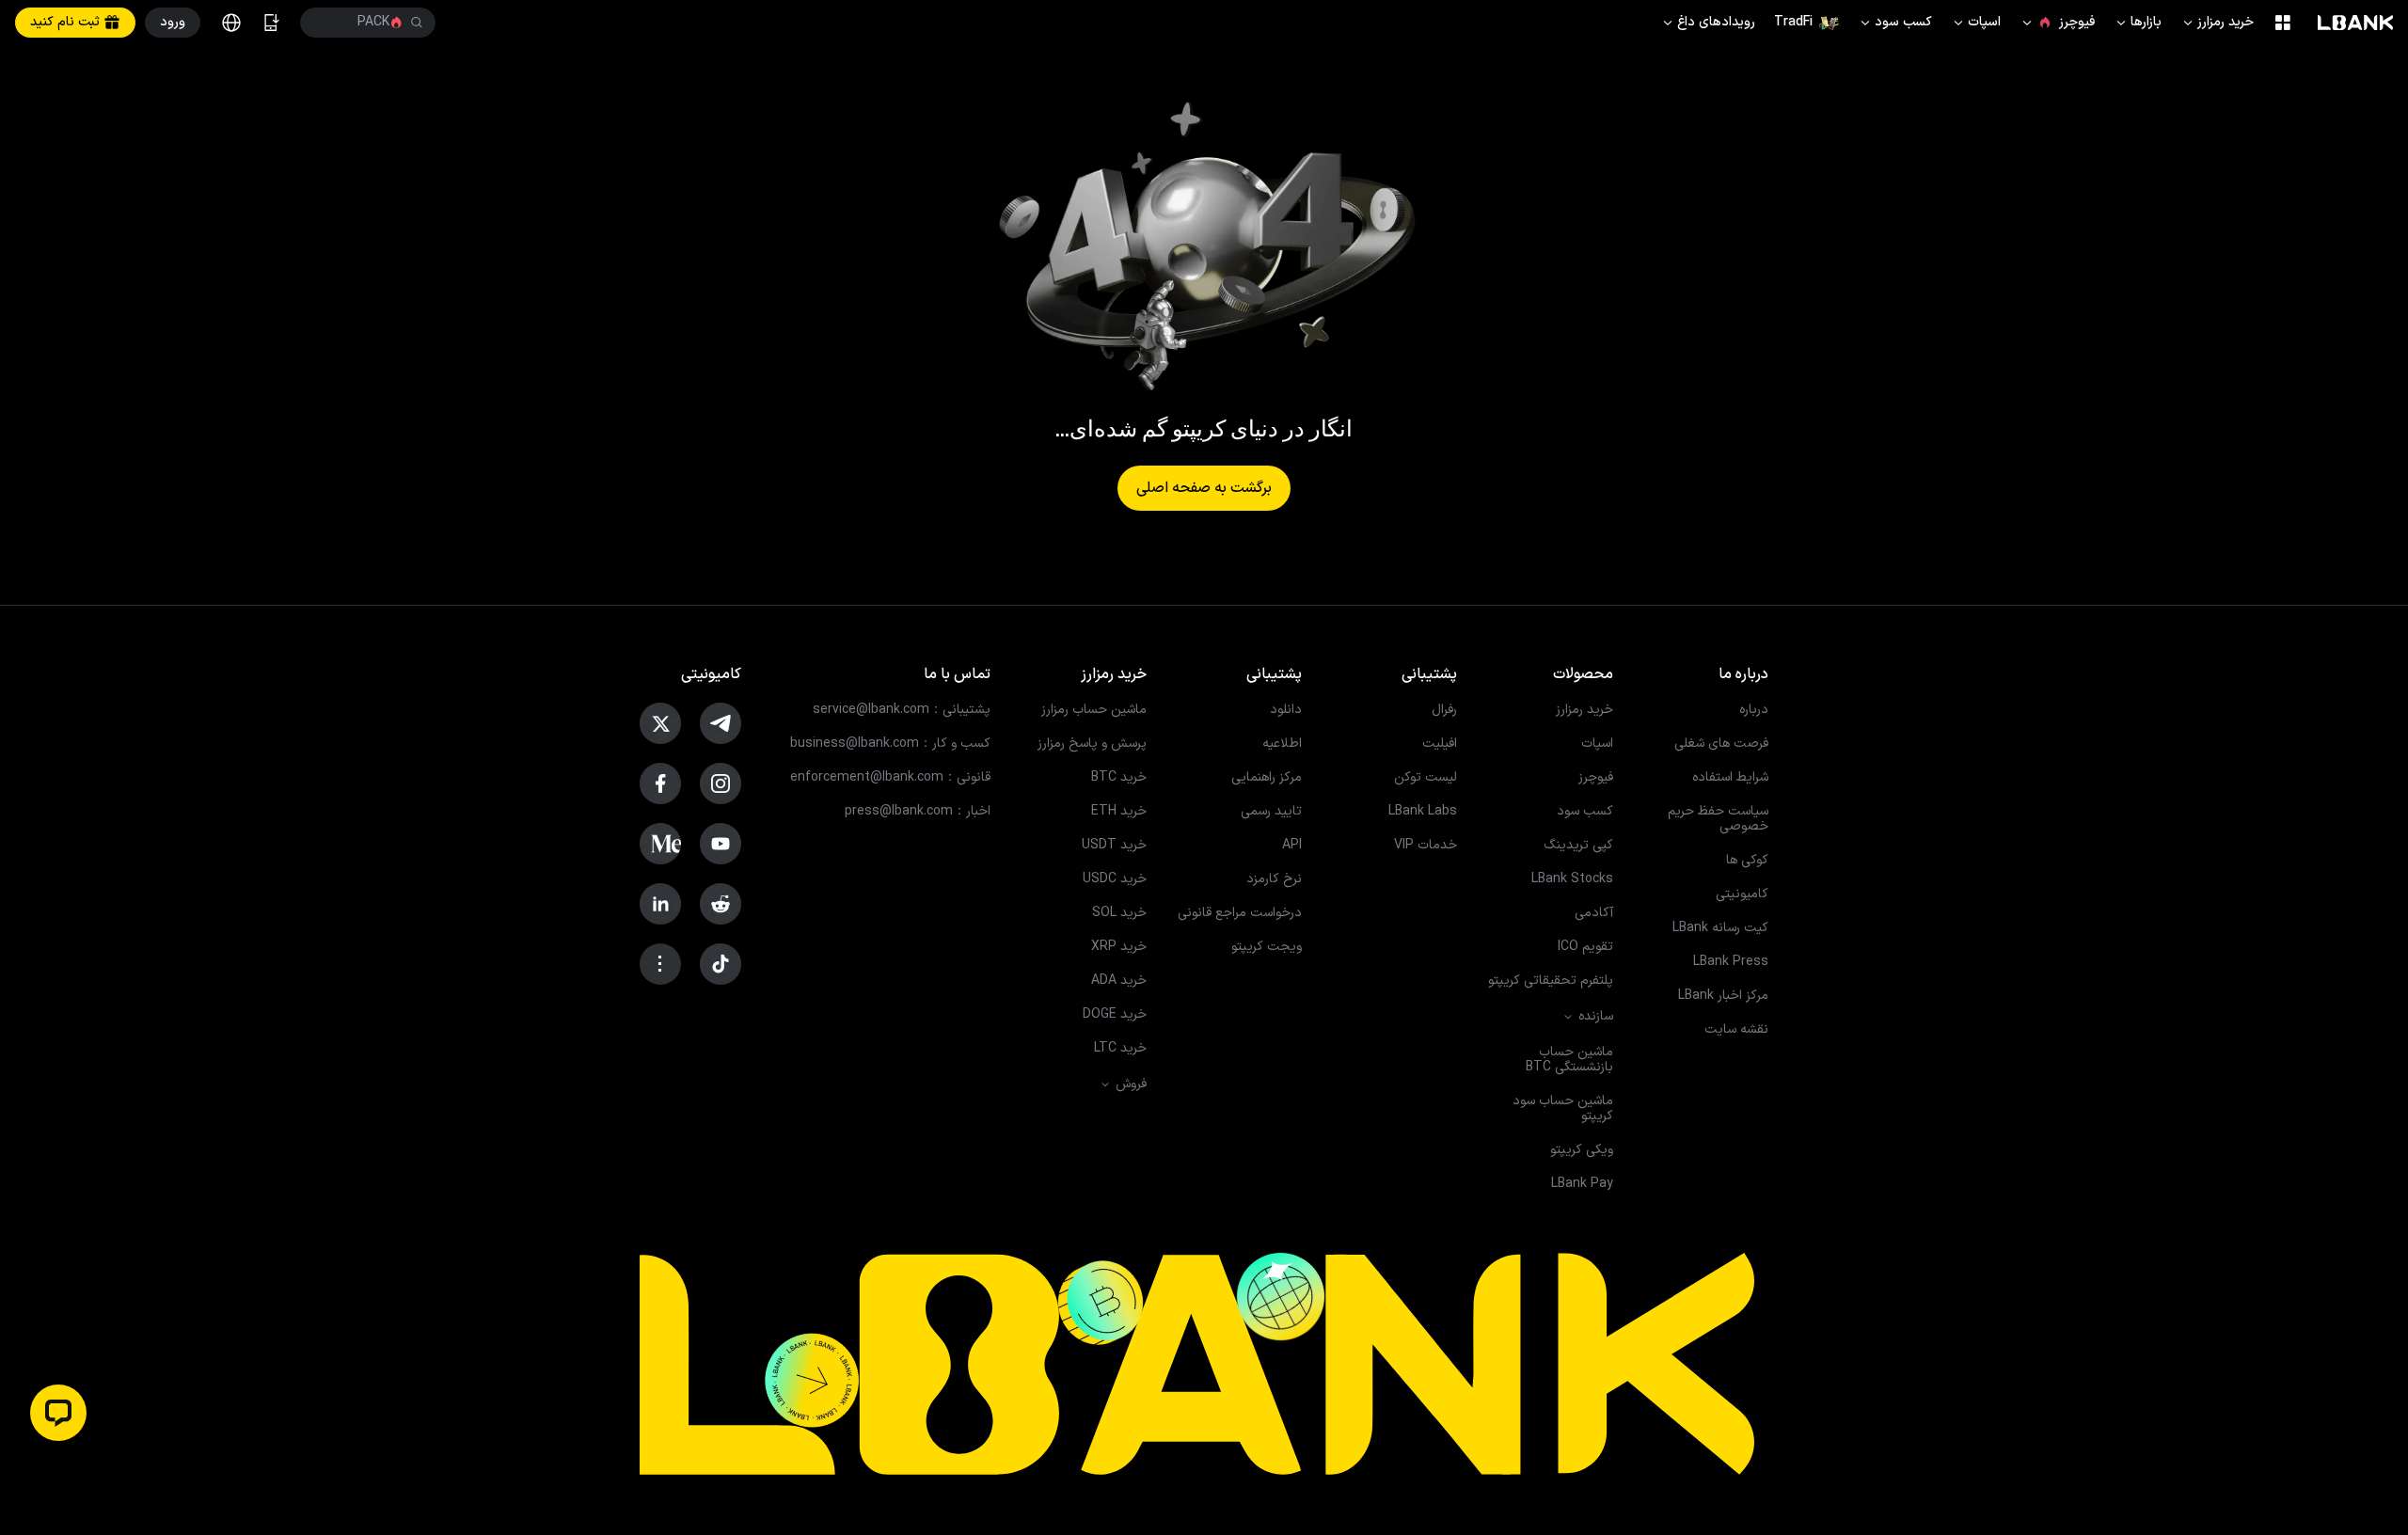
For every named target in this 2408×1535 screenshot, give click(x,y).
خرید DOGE (1115, 1015)
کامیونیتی (1742, 894)
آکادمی (1594, 913)
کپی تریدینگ (1578, 846)
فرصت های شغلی (1721, 744)
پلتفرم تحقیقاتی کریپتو (1551, 981)
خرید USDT (1114, 846)
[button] (58, 1413)
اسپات (1976, 22)
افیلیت (1440, 744)
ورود (173, 22)
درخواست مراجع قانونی (1240, 913)
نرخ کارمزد (1274, 879)
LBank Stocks (1572, 879)
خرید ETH (1119, 812)
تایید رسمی (1271, 812)
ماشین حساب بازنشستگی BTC (1569, 1060)
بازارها (2138, 22)
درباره (1754, 710)
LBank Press (1731, 962)
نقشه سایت (1736, 1030)
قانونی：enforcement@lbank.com (890, 778)
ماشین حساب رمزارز (1094, 710)
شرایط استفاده (1730, 778)
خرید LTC (1120, 1049)
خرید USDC (1115, 879)
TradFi (1793, 22)
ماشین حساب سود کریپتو (1563, 1109)
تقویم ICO (1585, 947)
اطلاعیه (1282, 744)
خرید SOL (1119, 913)
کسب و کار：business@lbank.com (890, 744)
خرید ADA (1119, 981)
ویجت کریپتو (1267, 947)
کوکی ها (1747, 861)
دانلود (1286, 710)
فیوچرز (2057, 22)
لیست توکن (1426, 778)
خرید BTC (1119, 778)
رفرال (1444, 710)
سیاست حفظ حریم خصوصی (1718, 819)
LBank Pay (1582, 1184)
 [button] (417, 23)
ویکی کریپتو (1582, 1150)
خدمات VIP (1426, 846)
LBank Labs (1423, 812)
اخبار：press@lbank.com (918, 812)
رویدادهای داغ (1708, 22)
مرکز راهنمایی (1267, 778)
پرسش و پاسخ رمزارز (1092, 744)
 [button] (327, 23)
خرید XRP (1119, 947)
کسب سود (1895, 22)
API (1292, 846)
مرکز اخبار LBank (1723, 996)
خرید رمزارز (2217, 22)
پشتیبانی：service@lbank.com (902, 710)
